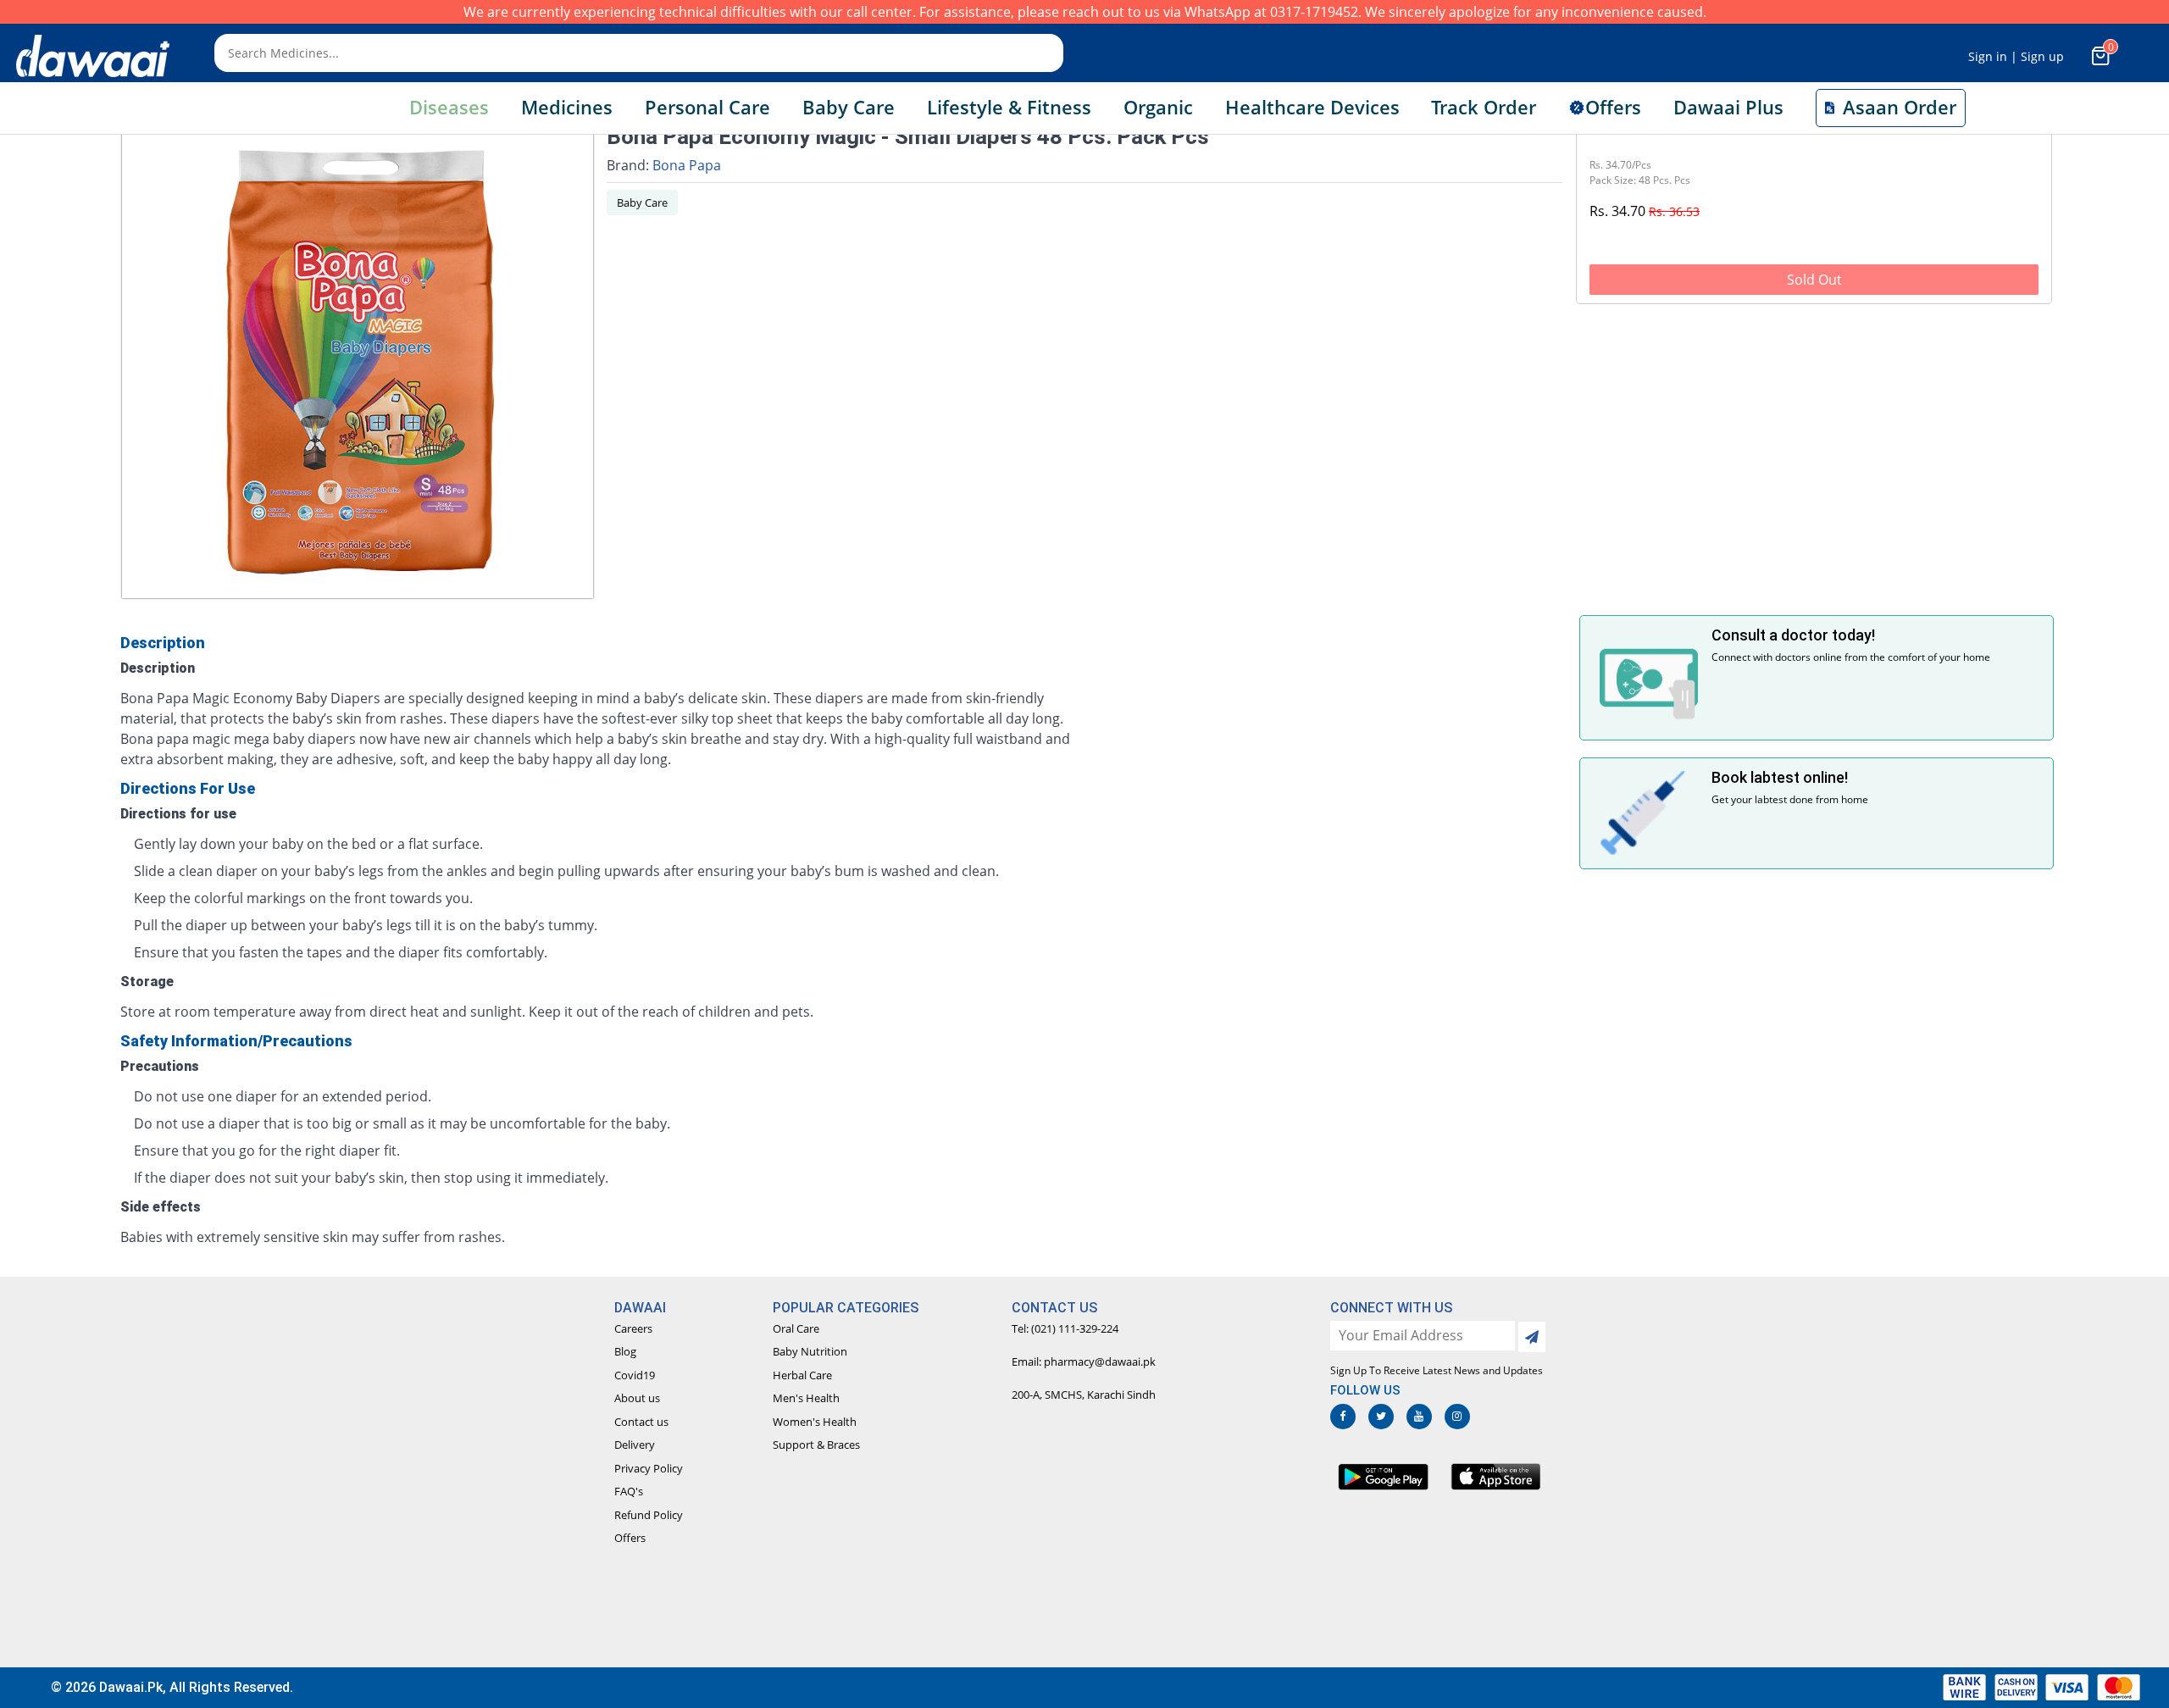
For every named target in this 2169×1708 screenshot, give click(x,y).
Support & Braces (816, 1445)
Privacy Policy (649, 1468)
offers (1613, 107)
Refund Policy (649, 1515)
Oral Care (796, 1328)
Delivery (635, 1445)
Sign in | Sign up (2016, 56)
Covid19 (635, 1375)
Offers (630, 1538)
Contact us (641, 1422)
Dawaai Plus (1728, 107)
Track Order (1484, 107)
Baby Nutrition (810, 1351)
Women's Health (815, 1422)
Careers (633, 1328)
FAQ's (629, 1491)
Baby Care (642, 202)
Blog (625, 1351)
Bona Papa (687, 165)
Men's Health (806, 1398)
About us (637, 1398)
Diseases (449, 107)
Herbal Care (802, 1375)
